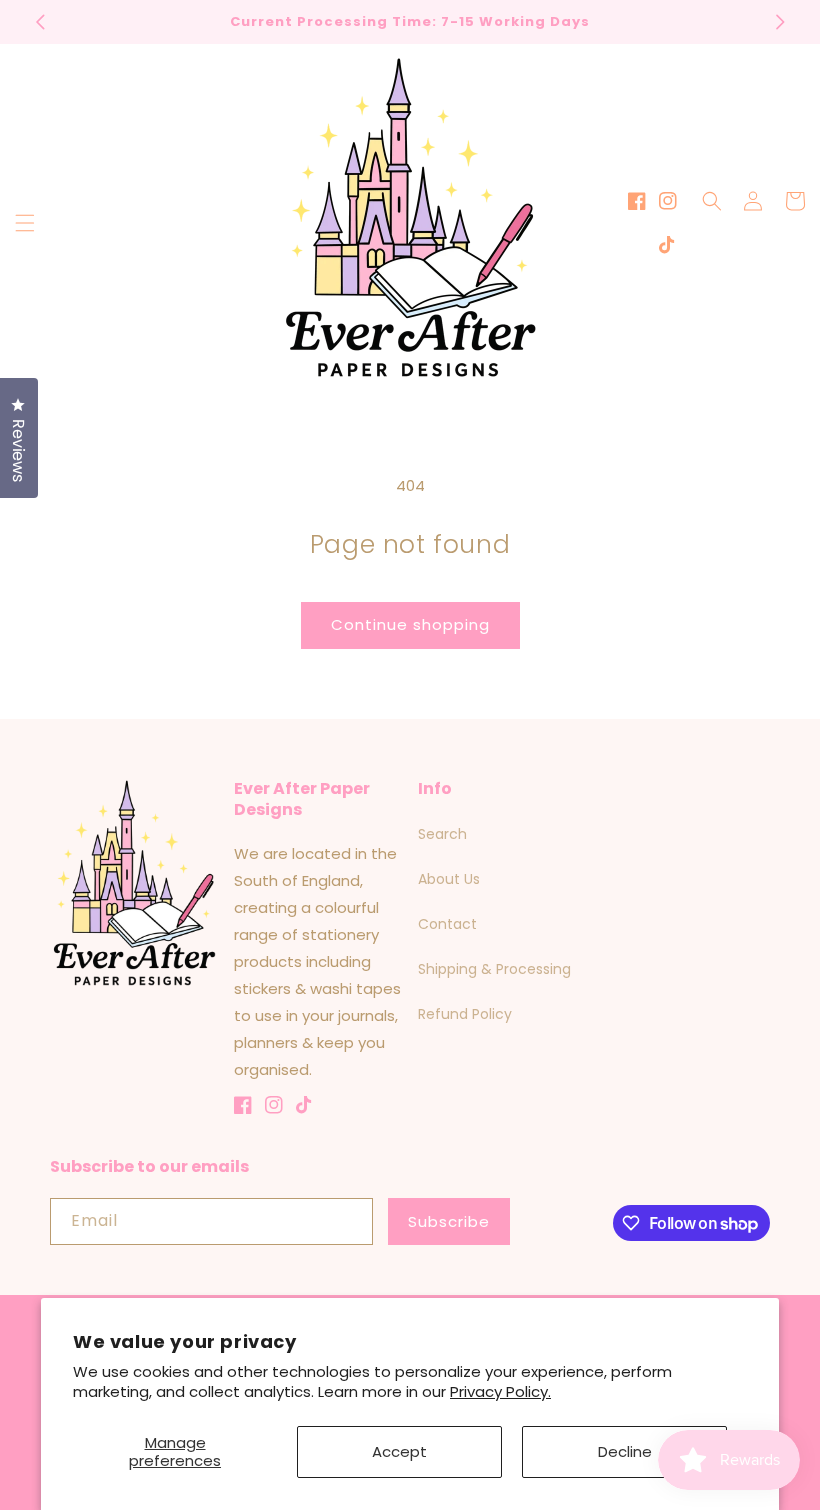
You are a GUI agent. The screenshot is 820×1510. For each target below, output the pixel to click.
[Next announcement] (780, 22)
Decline (625, 1451)
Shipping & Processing (494, 969)
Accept (399, 1451)
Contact (447, 924)
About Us (449, 879)
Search (442, 834)
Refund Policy (465, 1014)
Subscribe (449, 1221)
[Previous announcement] (40, 22)
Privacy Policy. (500, 1391)
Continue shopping (410, 624)
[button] (25, 223)
